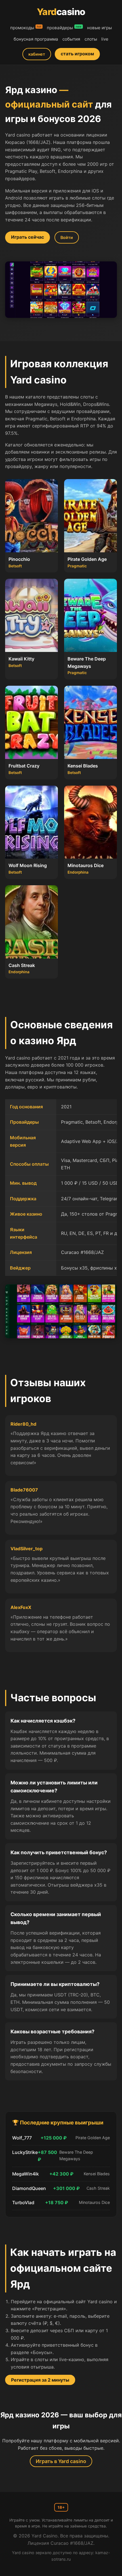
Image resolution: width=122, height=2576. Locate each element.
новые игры (99, 28)
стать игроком (77, 54)
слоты (91, 39)
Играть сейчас (28, 237)
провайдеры (60, 28)
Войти (67, 237)
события (71, 39)
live (105, 39)
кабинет (37, 54)
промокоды (22, 28)
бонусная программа (36, 39)
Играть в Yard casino (61, 2461)
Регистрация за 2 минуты (40, 2380)
